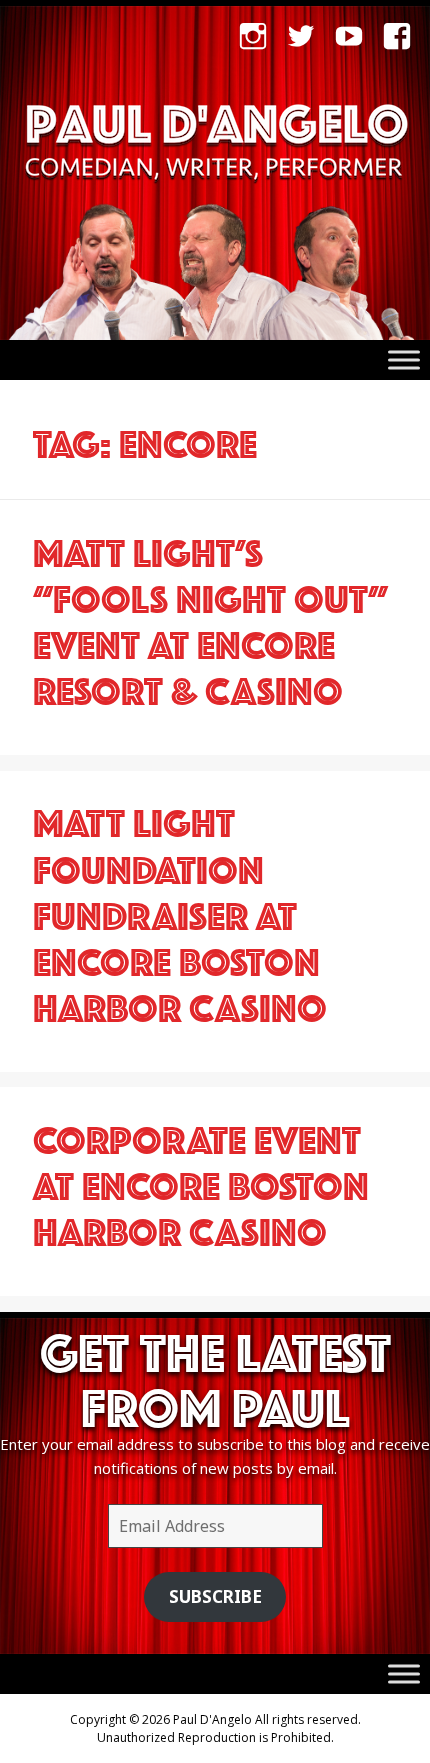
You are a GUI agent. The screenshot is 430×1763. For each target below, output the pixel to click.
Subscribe (215, 1596)
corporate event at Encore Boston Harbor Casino (201, 1181)
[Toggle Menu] (404, 359)
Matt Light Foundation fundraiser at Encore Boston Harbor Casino (180, 910)
